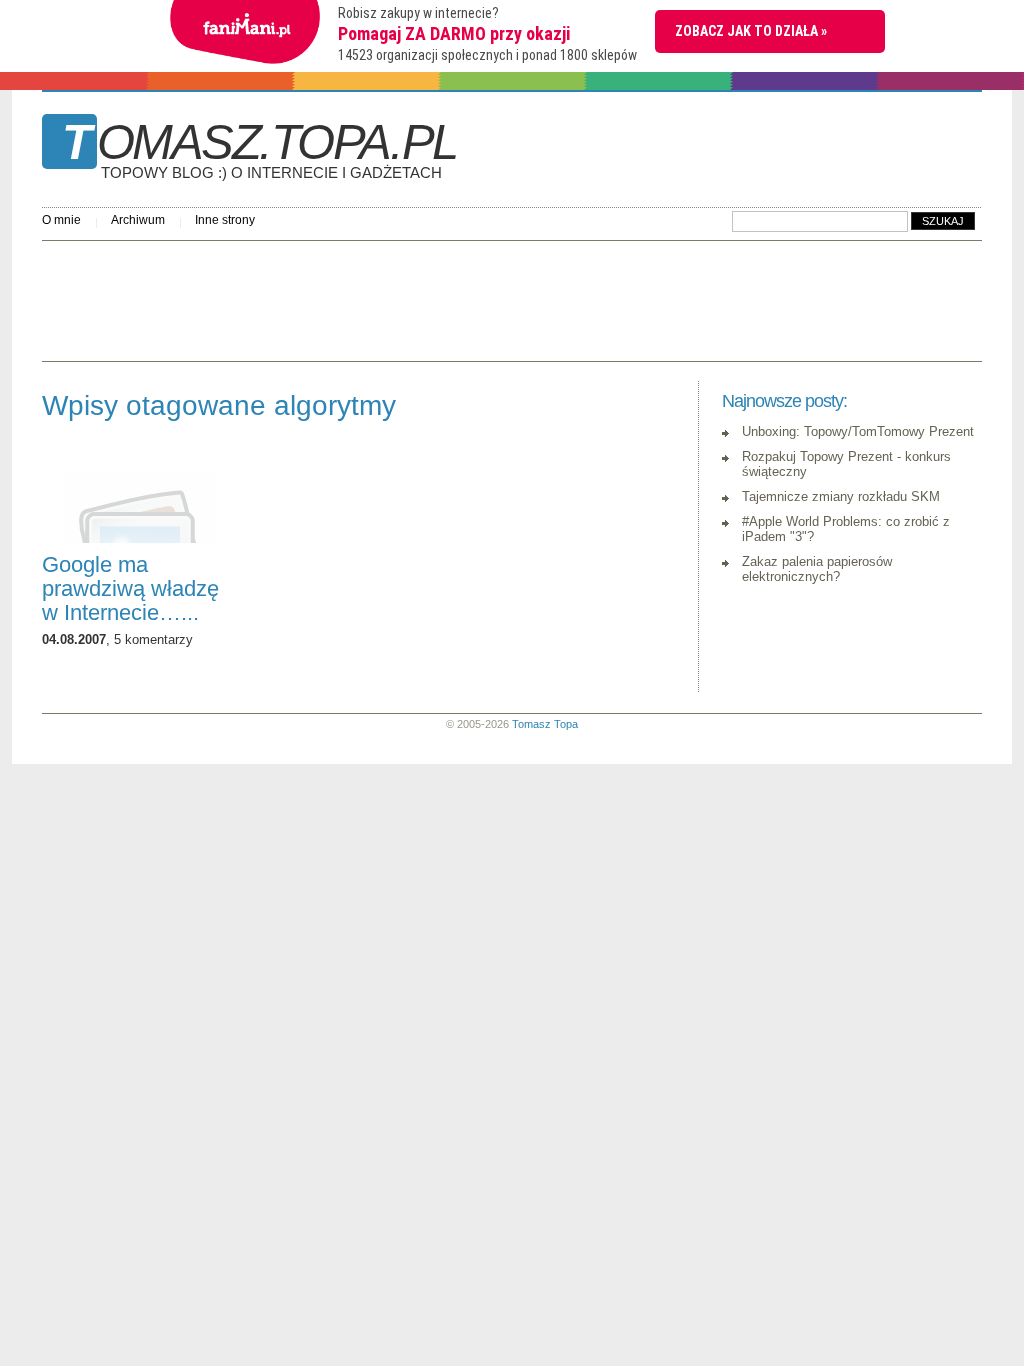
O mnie (61, 220)
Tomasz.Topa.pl (259, 149)
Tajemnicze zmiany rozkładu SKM (841, 496)
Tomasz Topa (545, 724)
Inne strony (225, 220)
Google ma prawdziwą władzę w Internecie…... (130, 588)
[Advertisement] (406, 296)
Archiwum (138, 220)
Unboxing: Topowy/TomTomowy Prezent (858, 431)
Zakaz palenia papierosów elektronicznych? (817, 569)
